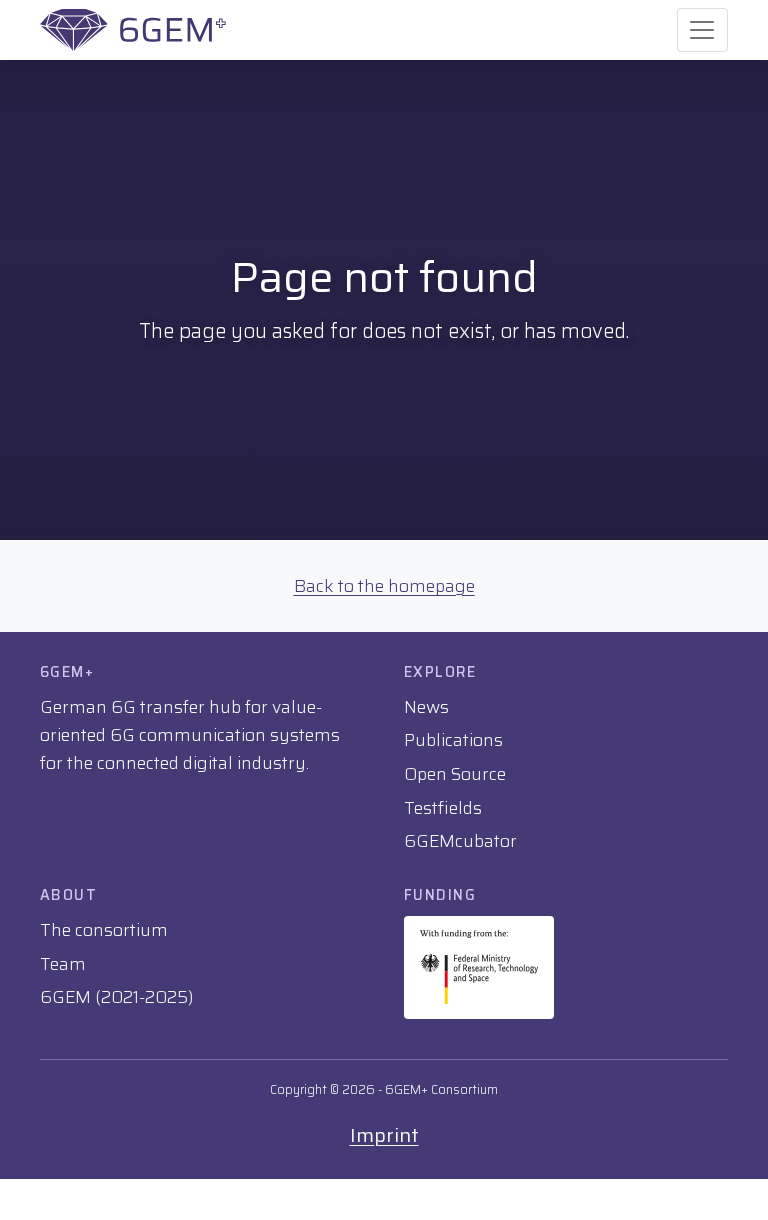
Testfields (443, 808)
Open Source (455, 774)
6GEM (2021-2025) (116, 997)
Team (63, 964)
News (426, 707)
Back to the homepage (384, 586)
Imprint (384, 1135)
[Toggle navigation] (702, 30)
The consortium (104, 930)
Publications (453, 740)
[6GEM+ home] (133, 30)
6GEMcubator (460, 841)
